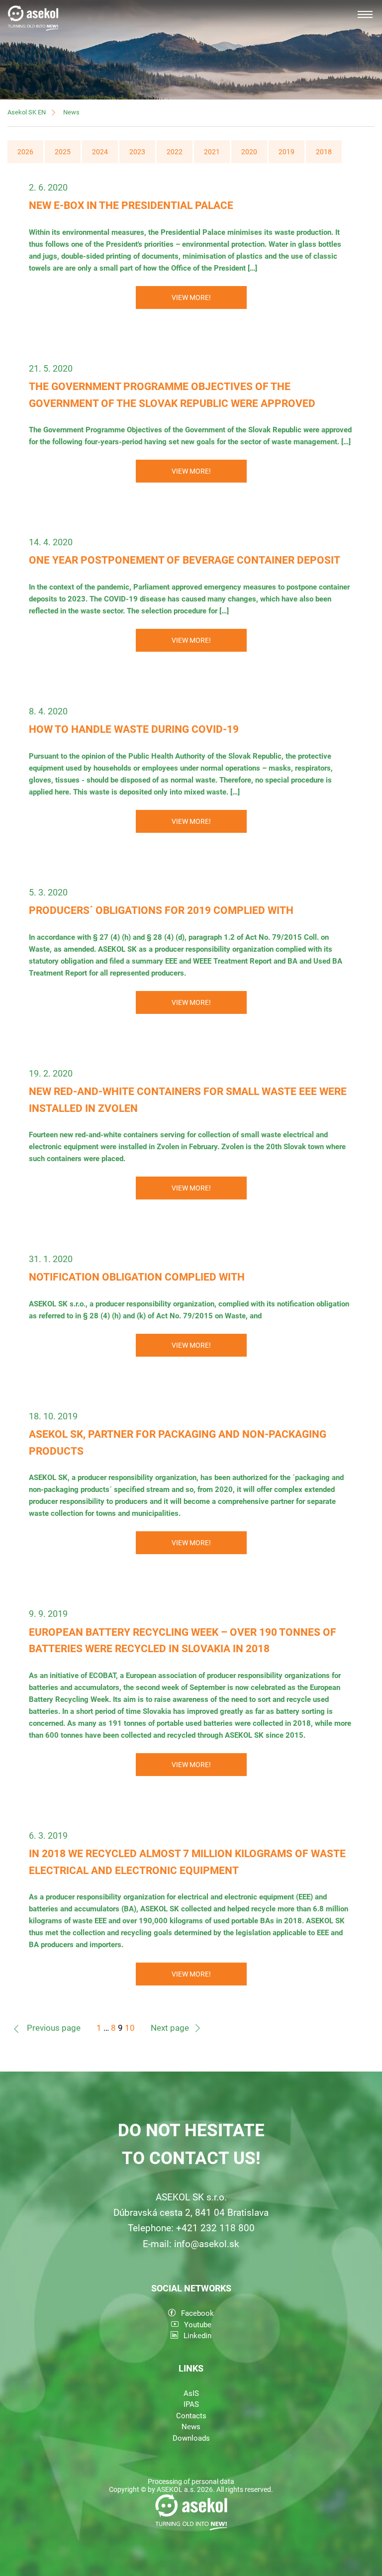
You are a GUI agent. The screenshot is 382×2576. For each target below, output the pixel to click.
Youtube (198, 2325)
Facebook (197, 2313)
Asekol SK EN (27, 112)
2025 (63, 152)
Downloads (191, 2438)
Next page (170, 2028)
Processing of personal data (191, 2481)
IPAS (191, 2404)
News (71, 112)
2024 (100, 152)
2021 (212, 152)
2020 (249, 152)
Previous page (54, 2028)
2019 (286, 152)
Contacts (191, 2416)
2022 (175, 152)
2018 (324, 152)
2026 (25, 152)
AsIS (191, 2393)
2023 (137, 152)
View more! (191, 297)
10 (130, 2028)
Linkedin (197, 2336)
